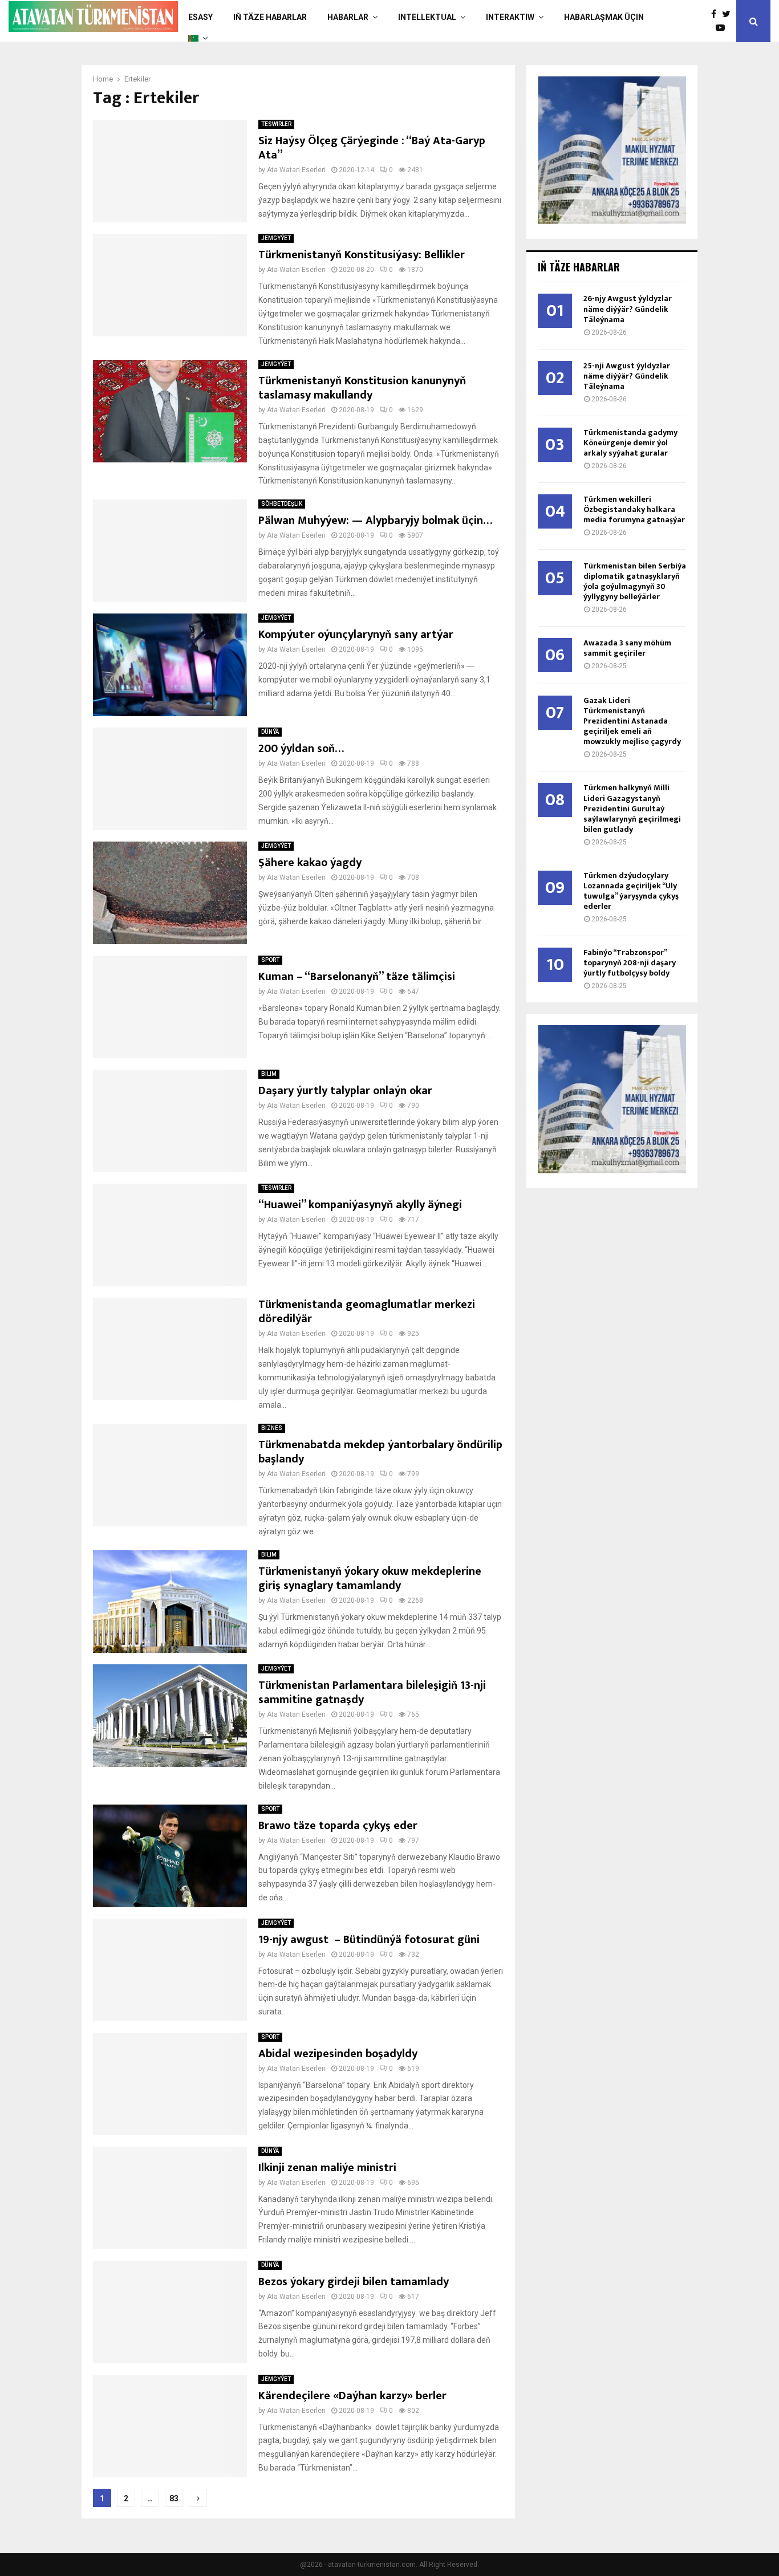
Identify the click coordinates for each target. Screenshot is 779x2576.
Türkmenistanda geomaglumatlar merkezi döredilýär (367, 1312)
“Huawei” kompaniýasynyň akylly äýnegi (360, 1205)
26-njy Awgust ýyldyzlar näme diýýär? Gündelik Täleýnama (628, 309)
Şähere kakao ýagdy (310, 863)
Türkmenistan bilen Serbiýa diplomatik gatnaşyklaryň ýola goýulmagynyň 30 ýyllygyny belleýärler (635, 581)
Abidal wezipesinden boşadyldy (338, 2054)
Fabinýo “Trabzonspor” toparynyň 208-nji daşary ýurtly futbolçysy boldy (630, 963)
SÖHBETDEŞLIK (282, 504)
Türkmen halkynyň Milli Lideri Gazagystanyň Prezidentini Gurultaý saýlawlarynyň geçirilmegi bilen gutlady (632, 808)
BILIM (269, 1074)
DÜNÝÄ (270, 732)
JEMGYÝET (276, 238)
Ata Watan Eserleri (296, 170)
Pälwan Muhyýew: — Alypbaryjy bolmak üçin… (375, 521)
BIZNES (272, 1428)
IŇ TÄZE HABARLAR (270, 17)
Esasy (200, 17)
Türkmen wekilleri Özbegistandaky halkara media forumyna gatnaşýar (634, 509)
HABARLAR (348, 17)
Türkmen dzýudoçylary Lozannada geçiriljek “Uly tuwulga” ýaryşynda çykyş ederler (631, 891)
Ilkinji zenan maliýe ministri (327, 2168)
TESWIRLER (276, 124)
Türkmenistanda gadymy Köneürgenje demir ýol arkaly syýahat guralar (630, 443)
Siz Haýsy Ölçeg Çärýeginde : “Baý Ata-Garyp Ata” (372, 148)
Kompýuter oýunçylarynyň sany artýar (356, 635)
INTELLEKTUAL (427, 17)
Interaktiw (510, 17)
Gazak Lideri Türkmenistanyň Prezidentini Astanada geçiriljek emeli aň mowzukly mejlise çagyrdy (632, 721)
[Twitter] (729, 14)
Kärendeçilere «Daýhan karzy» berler (352, 2396)
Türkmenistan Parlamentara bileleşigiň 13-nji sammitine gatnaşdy (372, 1693)
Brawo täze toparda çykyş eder (338, 1826)
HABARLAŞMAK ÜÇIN (604, 17)
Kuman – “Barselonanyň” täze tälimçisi (357, 977)
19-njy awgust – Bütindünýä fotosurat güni (369, 1940)
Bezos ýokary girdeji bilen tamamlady (354, 2282)
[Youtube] (723, 28)
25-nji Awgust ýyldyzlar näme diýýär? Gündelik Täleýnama (627, 376)
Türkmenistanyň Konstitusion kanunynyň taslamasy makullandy (362, 388)
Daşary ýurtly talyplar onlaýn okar (345, 1091)
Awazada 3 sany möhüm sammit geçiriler (627, 648)
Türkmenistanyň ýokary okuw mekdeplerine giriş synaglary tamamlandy (370, 1578)
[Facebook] (717, 14)
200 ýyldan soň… (301, 749)
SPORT (270, 960)
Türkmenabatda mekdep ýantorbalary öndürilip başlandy (380, 1452)
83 (174, 2498)
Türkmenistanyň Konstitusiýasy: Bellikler (362, 255)
